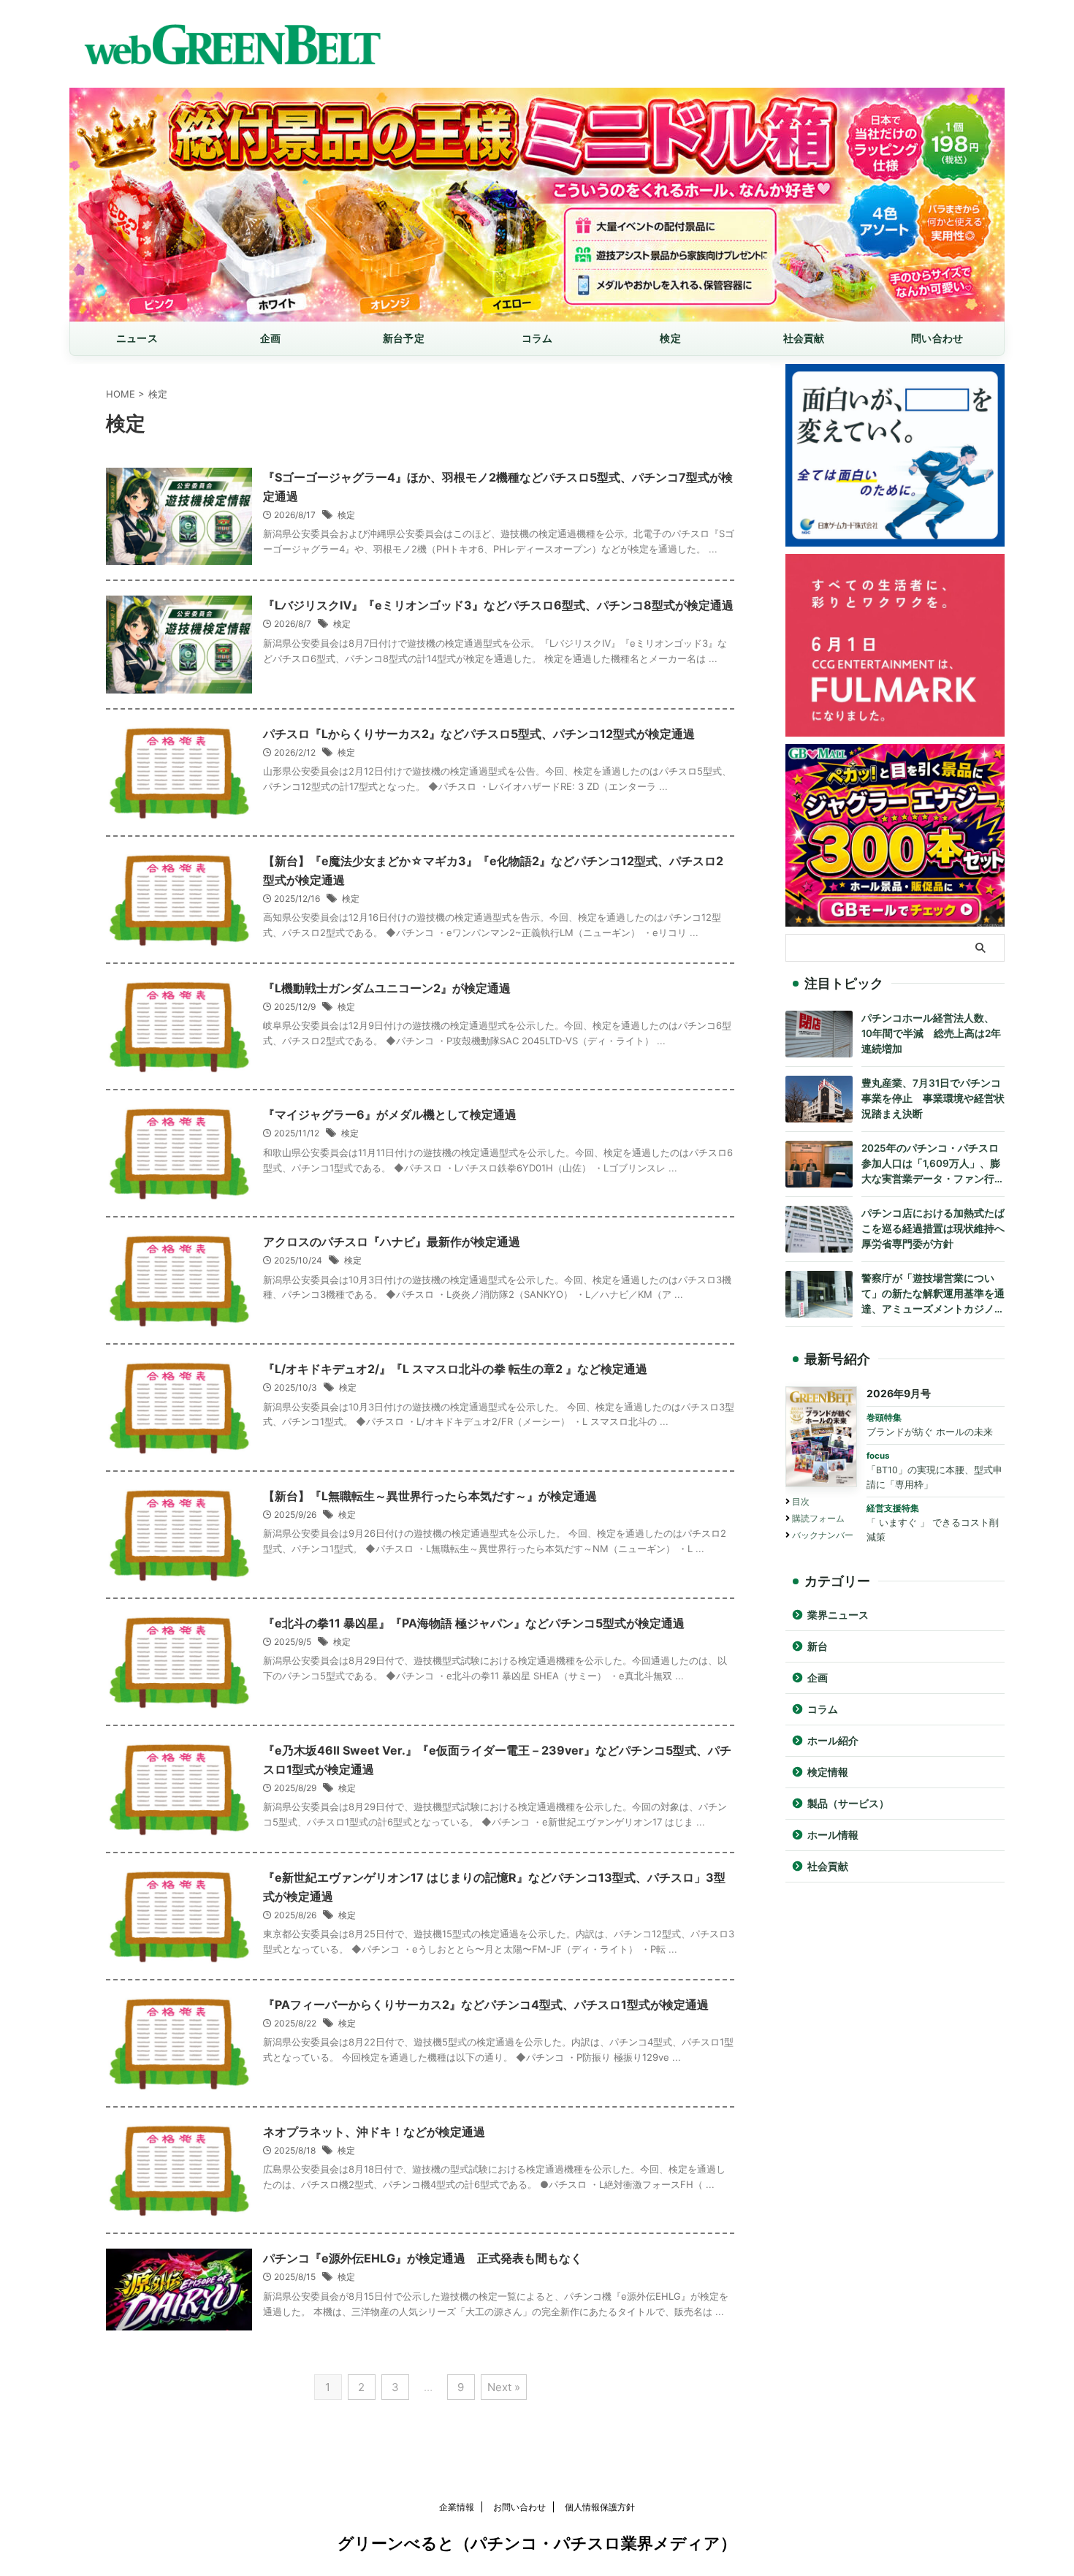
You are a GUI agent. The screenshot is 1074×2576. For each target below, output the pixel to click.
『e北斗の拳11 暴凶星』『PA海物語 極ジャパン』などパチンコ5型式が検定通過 (474, 1623)
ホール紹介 (833, 1741)
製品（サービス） (848, 1804)
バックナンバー (823, 1535)
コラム (537, 338)
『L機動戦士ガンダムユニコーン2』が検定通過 (387, 988)
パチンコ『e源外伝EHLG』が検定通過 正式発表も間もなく (423, 2258)
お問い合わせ (519, 2507)
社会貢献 (804, 338)
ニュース (137, 338)
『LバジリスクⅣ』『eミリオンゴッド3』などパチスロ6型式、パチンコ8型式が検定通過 (498, 605)
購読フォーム (818, 1518)
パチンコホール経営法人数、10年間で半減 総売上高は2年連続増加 (931, 1033)
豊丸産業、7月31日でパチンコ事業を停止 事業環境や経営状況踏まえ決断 (933, 1098)
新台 (818, 1646)
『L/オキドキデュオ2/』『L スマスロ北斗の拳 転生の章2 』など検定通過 (455, 1369)
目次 (801, 1501)
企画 (271, 338)
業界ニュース (838, 1615)
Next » (504, 2387)
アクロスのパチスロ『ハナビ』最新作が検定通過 (392, 1242)
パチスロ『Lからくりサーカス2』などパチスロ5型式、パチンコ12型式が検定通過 (479, 734)
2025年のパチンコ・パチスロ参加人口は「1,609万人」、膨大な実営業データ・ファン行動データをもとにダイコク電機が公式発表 (933, 1164)
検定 (670, 338)
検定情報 (828, 1772)
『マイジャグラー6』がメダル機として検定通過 (390, 1114)
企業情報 (457, 2507)
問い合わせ (937, 338)
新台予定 (404, 338)
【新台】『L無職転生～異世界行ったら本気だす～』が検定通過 (430, 1496)
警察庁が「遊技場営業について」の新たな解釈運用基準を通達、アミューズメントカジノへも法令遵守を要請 (933, 1295)
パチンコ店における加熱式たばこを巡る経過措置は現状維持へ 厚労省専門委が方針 (933, 1228)
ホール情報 (833, 1835)
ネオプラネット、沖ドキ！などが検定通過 (374, 2132)
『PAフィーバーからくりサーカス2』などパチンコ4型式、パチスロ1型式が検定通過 (486, 2005)
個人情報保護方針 (600, 2507)
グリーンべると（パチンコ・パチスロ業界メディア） (537, 2543)
